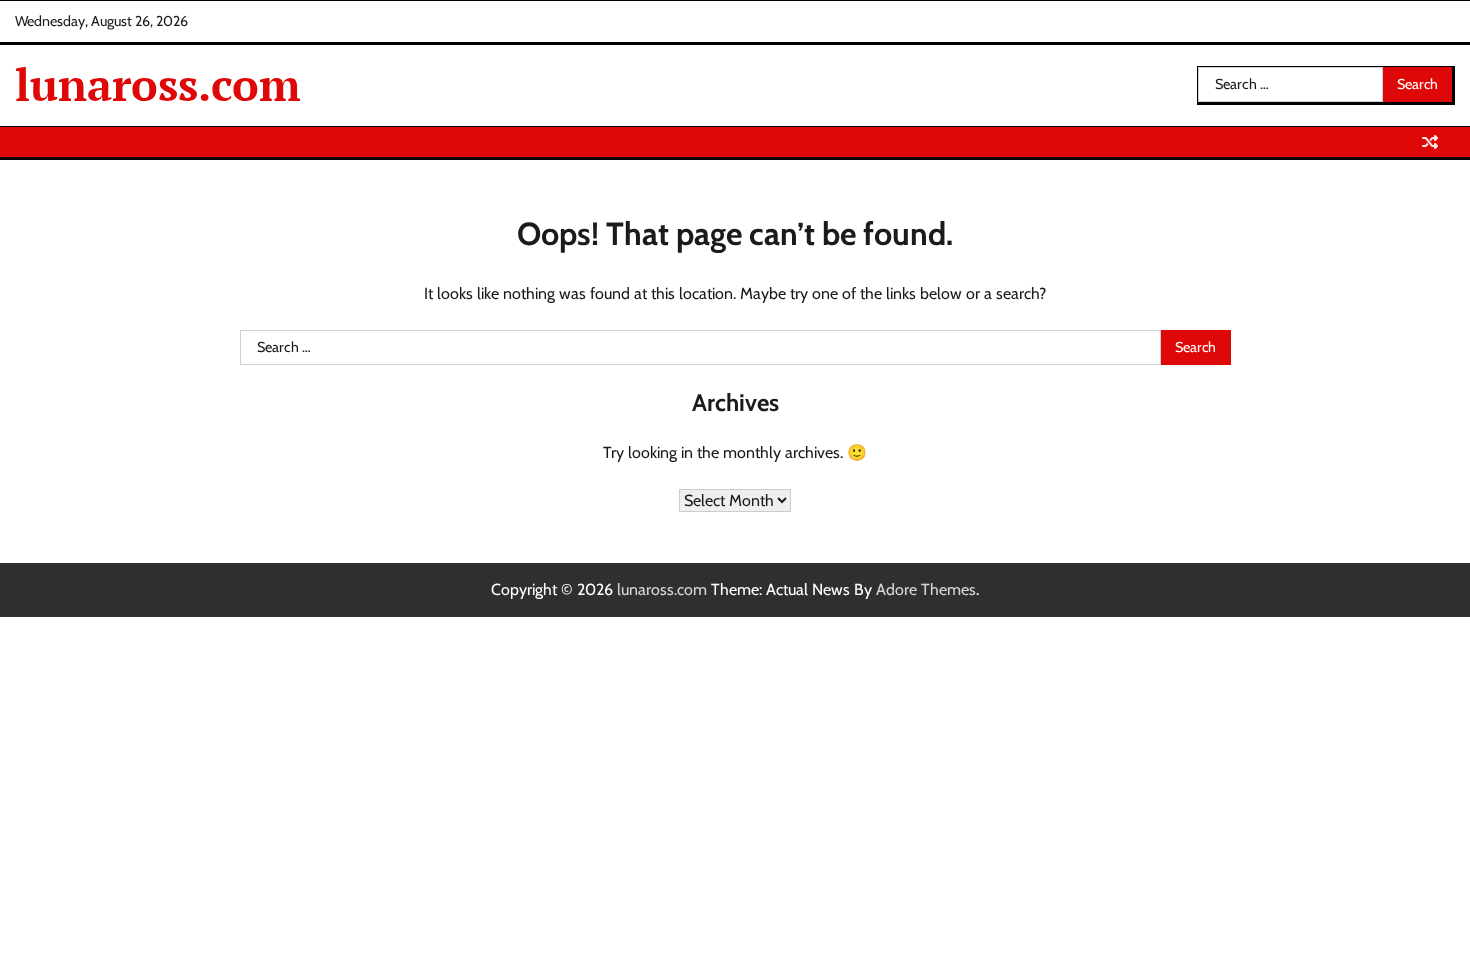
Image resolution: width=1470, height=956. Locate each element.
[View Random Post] (1430, 142)
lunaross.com (158, 84)
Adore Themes (926, 589)
